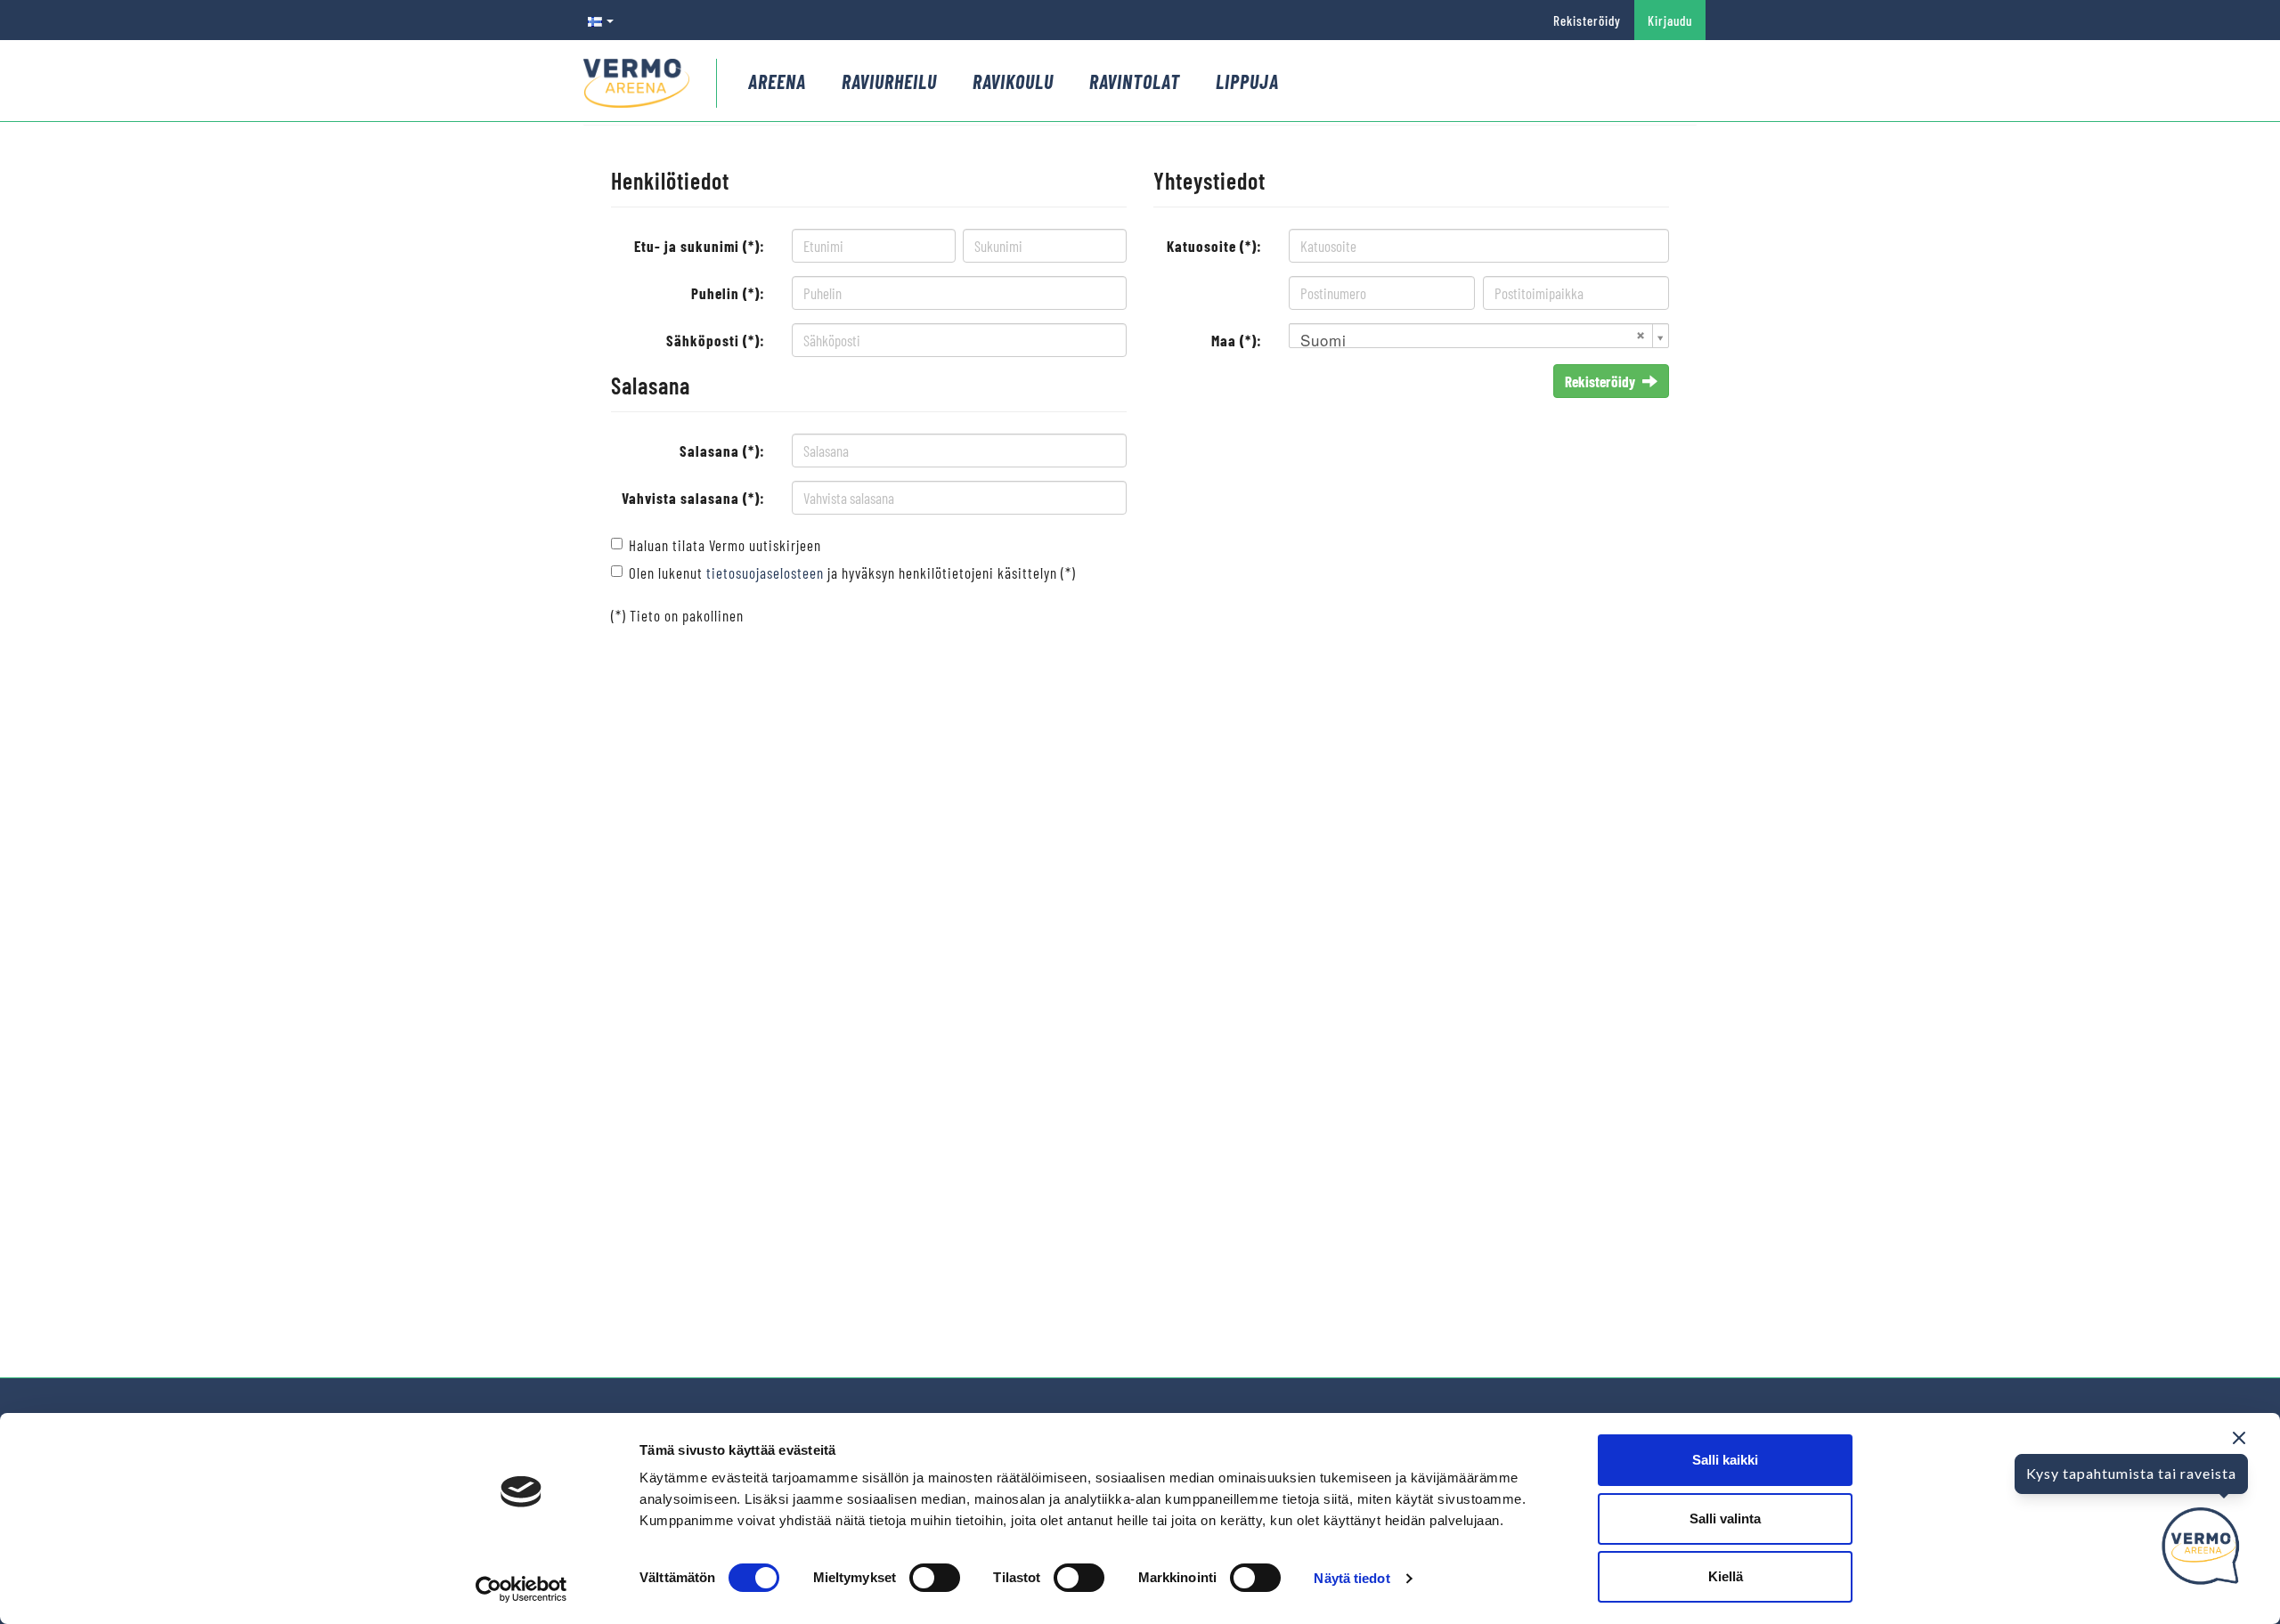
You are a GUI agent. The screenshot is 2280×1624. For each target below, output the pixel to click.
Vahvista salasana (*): (693, 498)
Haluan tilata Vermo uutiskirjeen (725, 545)
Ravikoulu (1013, 81)
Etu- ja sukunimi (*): (700, 246)
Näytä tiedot (1352, 1578)
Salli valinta (1725, 1518)
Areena (777, 81)
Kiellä (1726, 1576)
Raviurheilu (889, 81)
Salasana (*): (722, 451)
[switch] (935, 1578)
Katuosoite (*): (1214, 246)
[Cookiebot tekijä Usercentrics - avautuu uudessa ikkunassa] (521, 1589)
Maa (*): (1237, 340)
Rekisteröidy (1587, 20)
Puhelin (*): (728, 293)
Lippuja (1247, 81)
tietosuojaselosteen (765, 572)
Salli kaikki (1725, 1460)
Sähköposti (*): (716, 340)
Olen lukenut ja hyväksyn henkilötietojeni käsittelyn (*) (852, 572)
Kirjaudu (1670, 20)
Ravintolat (1135, 81)
